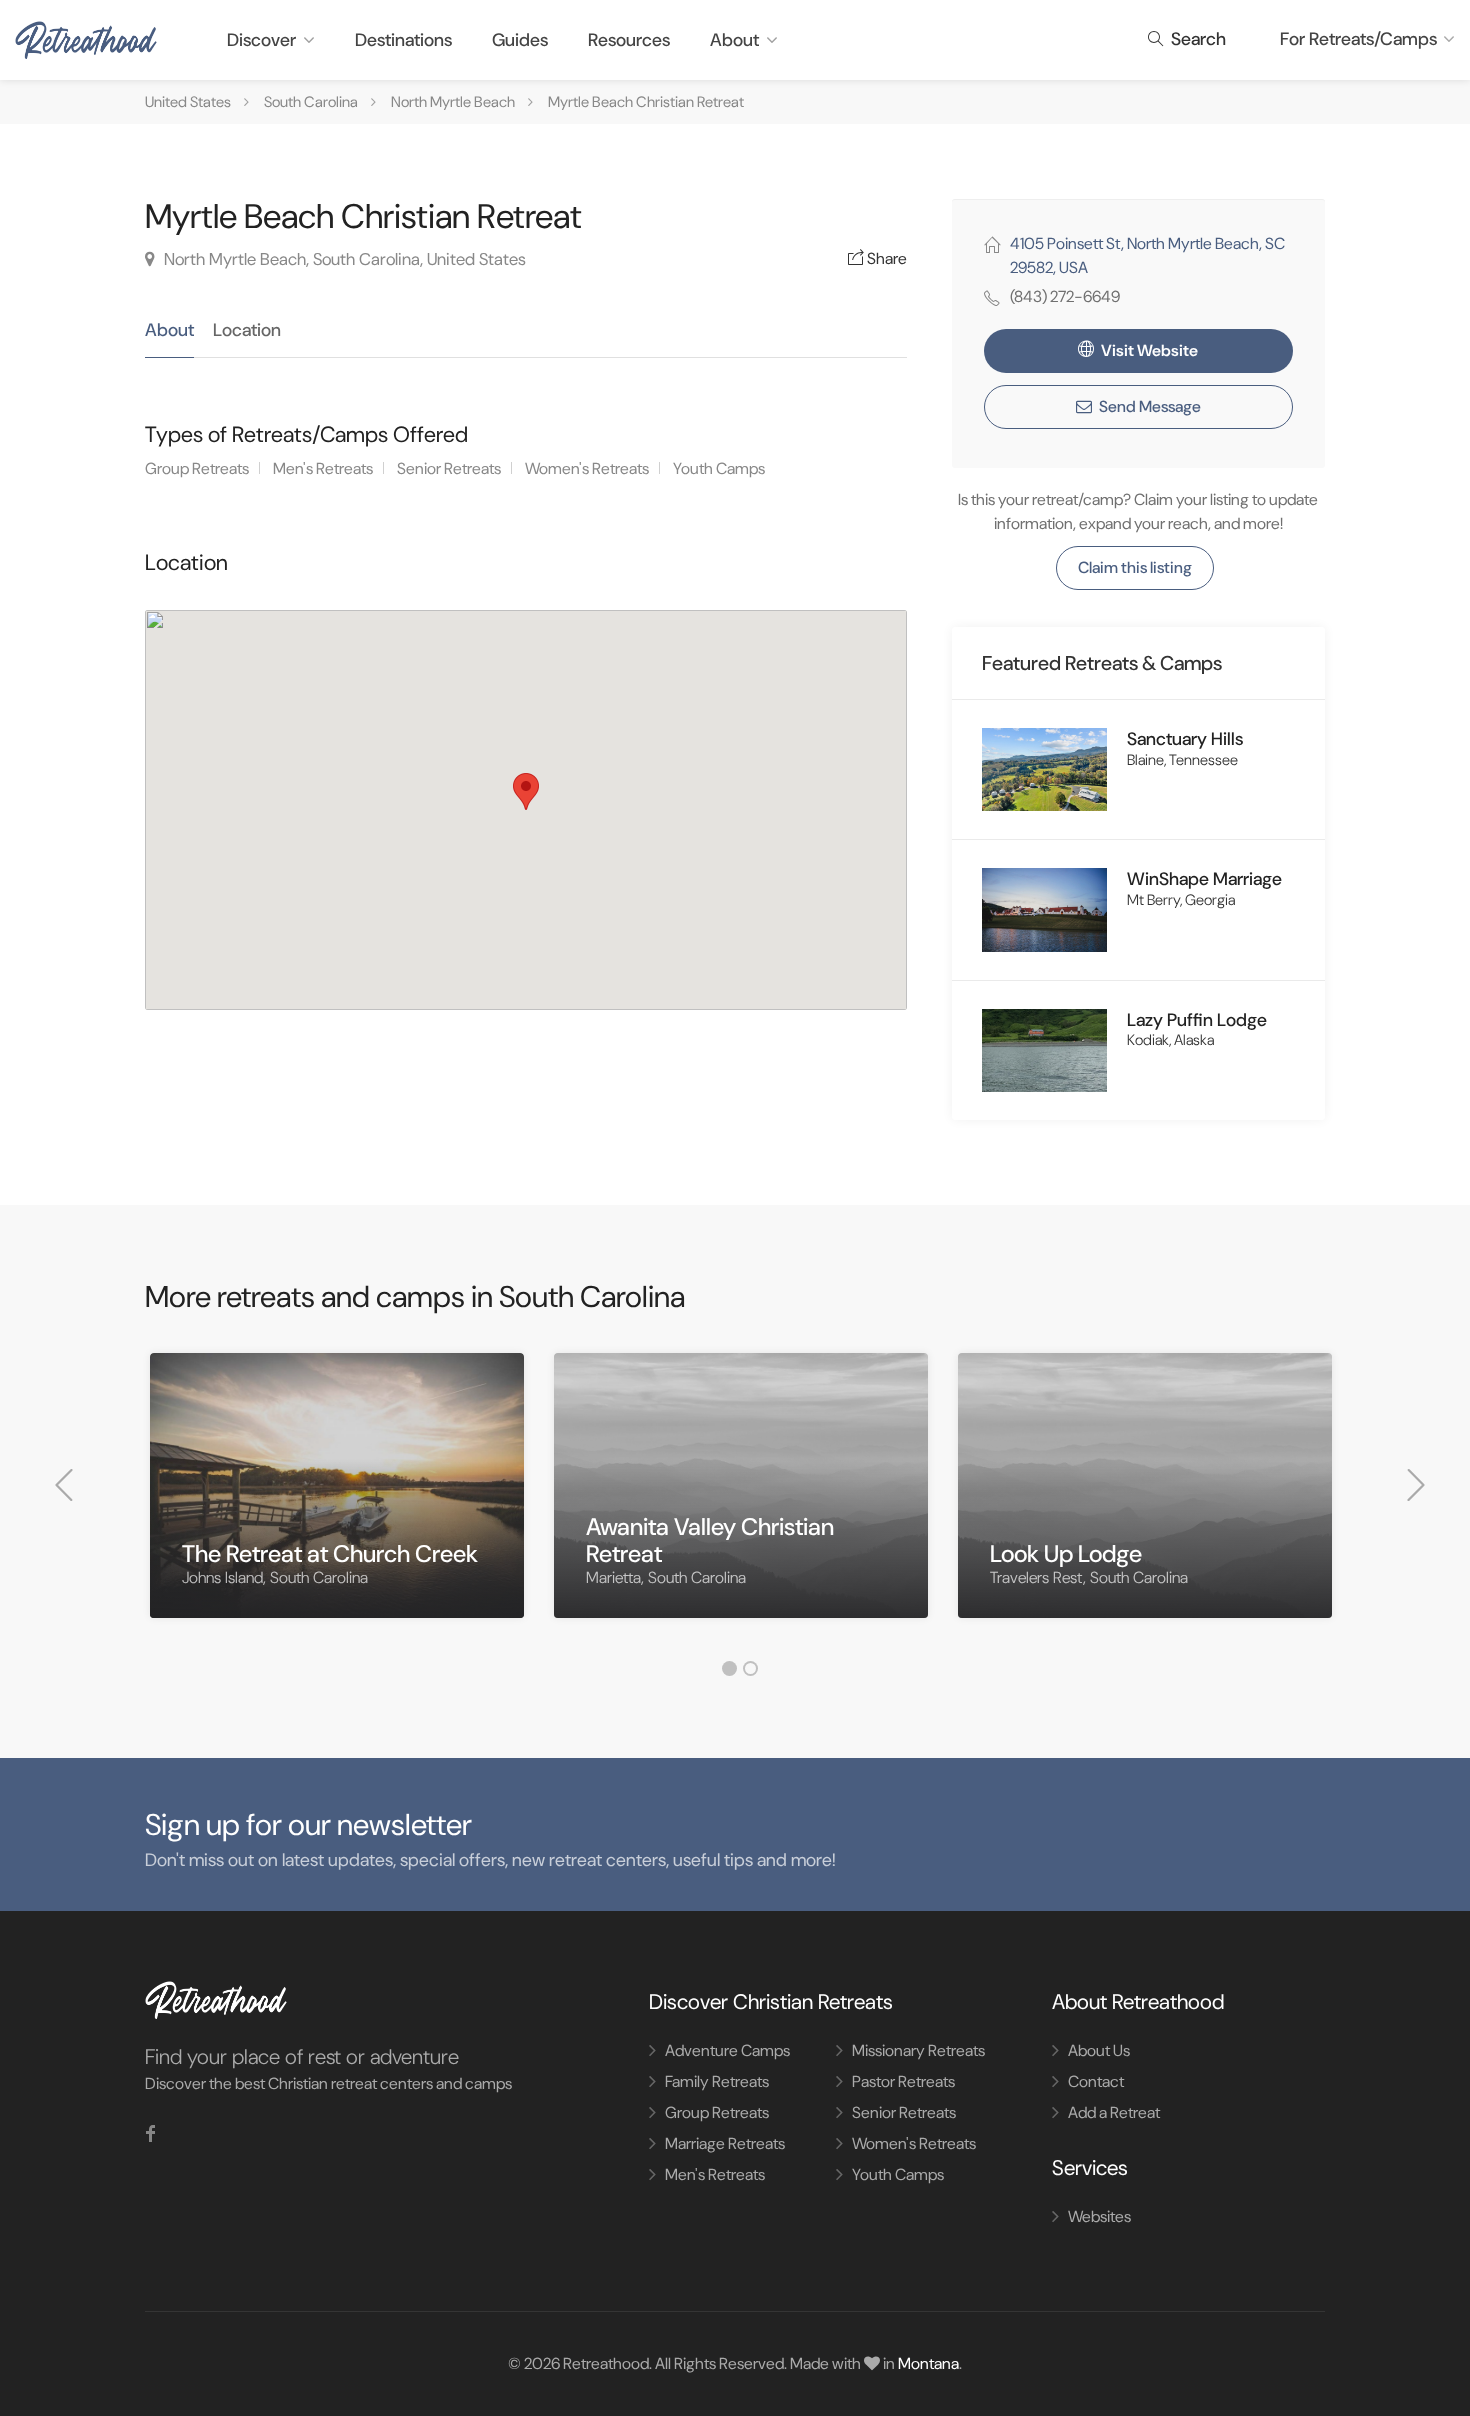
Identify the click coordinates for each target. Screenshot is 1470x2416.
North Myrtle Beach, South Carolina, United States (343, 259)
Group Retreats (197, 468)
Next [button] (1416, 1485)
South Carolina (311, 102)
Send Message (1148, 406)
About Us (1099, 2050)
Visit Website (1148, 350)
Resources (629, 40)
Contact (1096, 2081)
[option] (337, 1500)
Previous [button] (64, 1485)
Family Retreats (717, 2081)
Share (885, 258)
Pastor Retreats (903, 2081)
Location (247, 330)
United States (188, 102)
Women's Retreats (587, 468)
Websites (1099, 2216)
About (734, 40)
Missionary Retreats (918, 2050)
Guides (520, 40)
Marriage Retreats (725, 2143)
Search (1196, 39)
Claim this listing (1135, 567)
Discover (261, 40)
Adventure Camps (727, 2050)
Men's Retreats (323, 468)
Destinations (403, 40)
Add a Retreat (1114, 2112)
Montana (928, 2363)
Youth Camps (719, 468)
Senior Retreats (449, 468)
